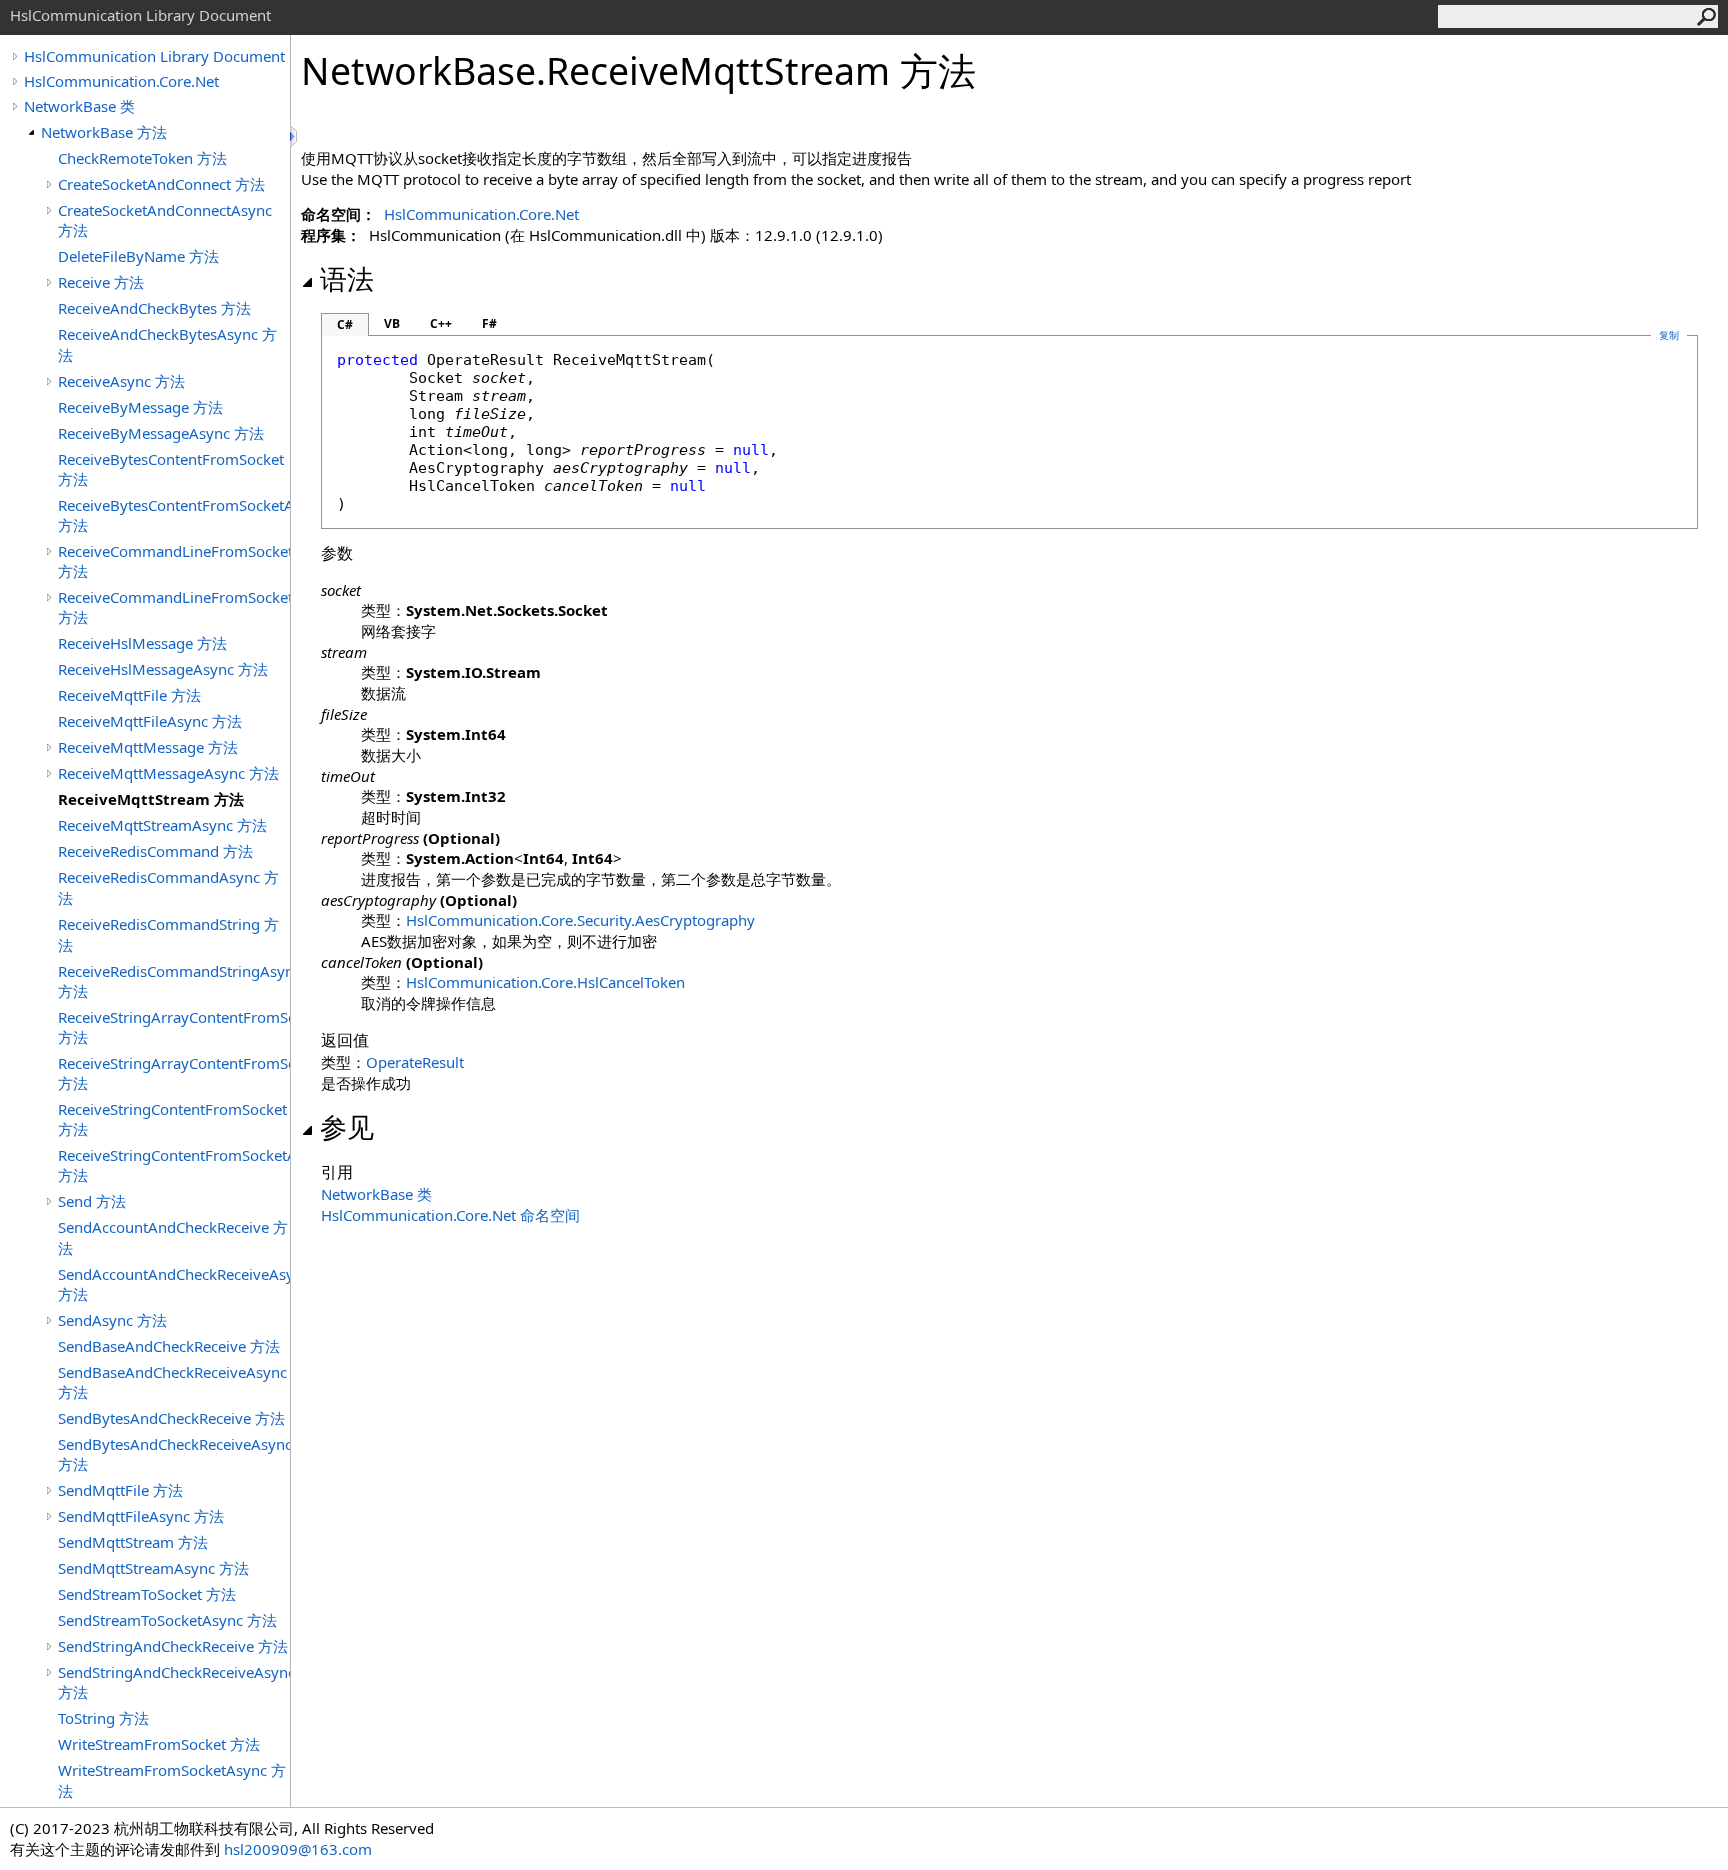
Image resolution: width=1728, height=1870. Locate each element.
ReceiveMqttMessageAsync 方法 (168, 773)
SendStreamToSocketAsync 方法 (167, 1620)
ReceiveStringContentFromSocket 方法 (172, 1119)
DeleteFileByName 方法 (138, 256)
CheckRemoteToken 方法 (142, 158)
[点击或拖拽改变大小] (295, 136)
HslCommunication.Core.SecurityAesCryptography (580, 920)
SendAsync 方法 (112, 1320)
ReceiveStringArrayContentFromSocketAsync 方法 (174, 1073)
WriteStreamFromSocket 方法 (159, 1744)
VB (392, 323)
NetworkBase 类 (79, 106)
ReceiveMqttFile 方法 (129, 695)
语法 (347, 279)
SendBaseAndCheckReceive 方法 (169, 1346)
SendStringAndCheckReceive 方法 (173, 1646)
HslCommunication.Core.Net (121, 81)
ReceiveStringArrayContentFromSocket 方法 (174, 1027)
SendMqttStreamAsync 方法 (153, 1568)
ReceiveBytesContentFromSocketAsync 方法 (174, 515)
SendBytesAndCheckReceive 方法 (171, 1418)
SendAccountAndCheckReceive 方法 (173, 1237)
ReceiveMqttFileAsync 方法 (150, 721)
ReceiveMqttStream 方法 (151, 799)
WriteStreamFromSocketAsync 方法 (172, 1780)
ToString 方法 (103, 1718)
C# (345, 324)
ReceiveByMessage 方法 (140, 407)
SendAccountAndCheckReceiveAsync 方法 (174, 1284)
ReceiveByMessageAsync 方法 (161, 433)
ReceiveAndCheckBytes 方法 (154, 308)
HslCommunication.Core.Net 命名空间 (450, 1215)
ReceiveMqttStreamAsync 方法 (162, 825)
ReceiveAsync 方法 (121, 381)
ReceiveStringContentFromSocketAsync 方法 (174, 1165)
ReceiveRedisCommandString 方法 (168, 934)
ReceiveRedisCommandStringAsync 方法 (174, 981)
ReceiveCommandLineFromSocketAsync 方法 (174, 607)
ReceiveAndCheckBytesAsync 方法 (167, 344)
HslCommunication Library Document (154, 56)
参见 (347, 1127)
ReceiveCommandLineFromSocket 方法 (174, 561)
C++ (441, 323)
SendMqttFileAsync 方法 (141, 1516)
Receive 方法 (101, 282)
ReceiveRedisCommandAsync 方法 (168, 887)
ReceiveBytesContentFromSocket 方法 (171, 469)
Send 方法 (92, 1201)
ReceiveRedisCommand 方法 (155, 851)
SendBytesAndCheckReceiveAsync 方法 (174, 1454)
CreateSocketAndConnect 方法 (161, 184)
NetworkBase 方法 (104, 132)
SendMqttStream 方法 (133, 1542)
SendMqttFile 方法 (120, 1490)
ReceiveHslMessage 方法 (142, 643)
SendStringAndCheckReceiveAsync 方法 (174, 1682)
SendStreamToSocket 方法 (147, 1594)
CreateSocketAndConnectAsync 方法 (165, 220)
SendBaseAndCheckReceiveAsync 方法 (172, 1382)
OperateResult (415, 1062)
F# (489, 323)
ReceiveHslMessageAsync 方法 (163, 669)
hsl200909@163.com (298, 1849)
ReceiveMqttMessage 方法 (148, 747)
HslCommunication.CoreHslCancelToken (545, 982)
